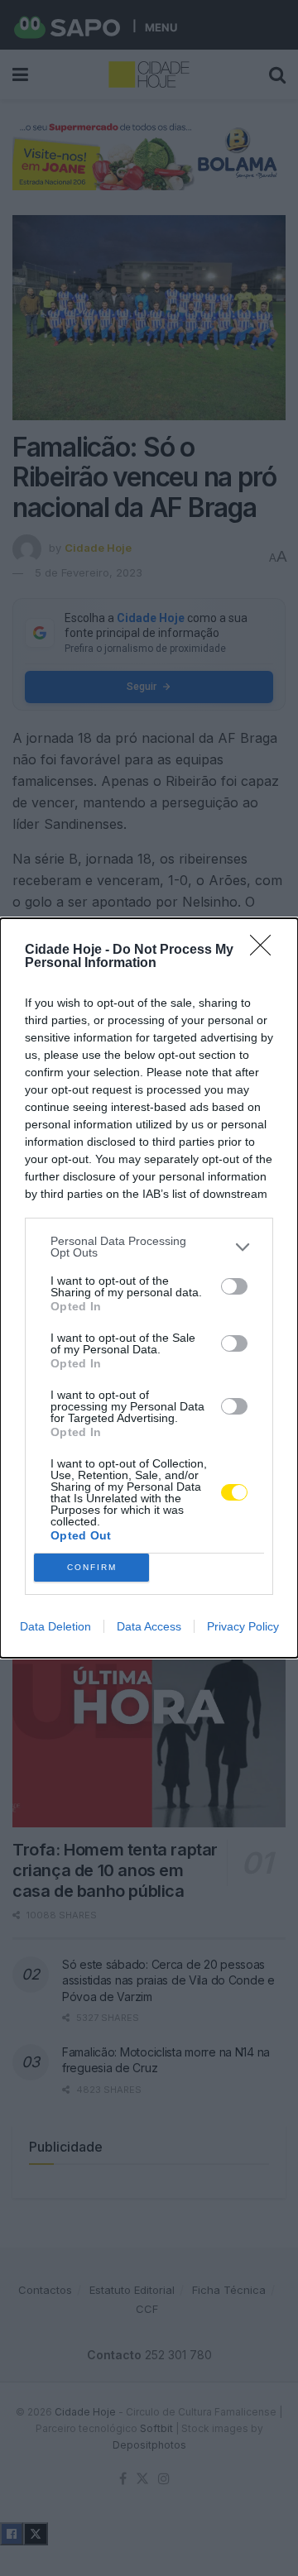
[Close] (266, 950)
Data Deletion (55, 1626)
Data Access (149, 1626)
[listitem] (149, 1247)
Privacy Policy (243, 1626)
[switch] (234, 1286)
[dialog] (149, 1288)
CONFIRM (92, 1567)
